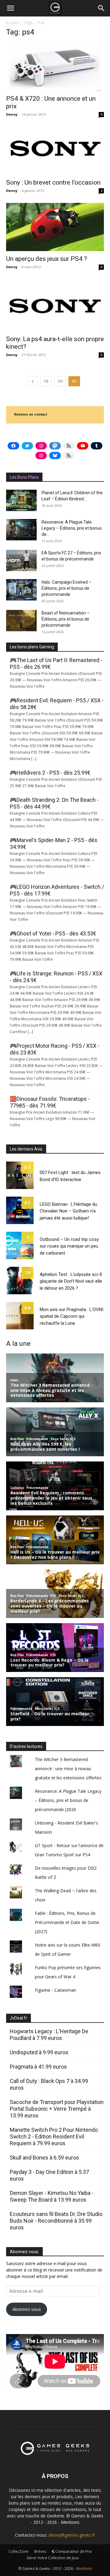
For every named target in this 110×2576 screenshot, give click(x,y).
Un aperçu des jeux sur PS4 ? (47, 259)
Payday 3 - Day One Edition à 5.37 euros (49, 2175)
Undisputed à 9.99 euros (39, 2052)
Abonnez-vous (27, 2309)
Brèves (40, 2551)
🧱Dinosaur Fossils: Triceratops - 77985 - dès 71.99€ (50, 1102)
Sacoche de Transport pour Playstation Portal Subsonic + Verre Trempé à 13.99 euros (57, 2109)
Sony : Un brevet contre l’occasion (53, 182)
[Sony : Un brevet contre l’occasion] (55, 151)
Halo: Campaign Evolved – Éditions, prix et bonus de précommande (66, 588)
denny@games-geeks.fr (72, 2535)
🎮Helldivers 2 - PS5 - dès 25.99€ (50, 773)
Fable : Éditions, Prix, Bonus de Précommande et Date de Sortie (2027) (67, 1922)
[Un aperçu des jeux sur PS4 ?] (55, 227)
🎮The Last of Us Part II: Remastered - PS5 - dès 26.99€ (56, 663)
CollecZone (18, 2551)
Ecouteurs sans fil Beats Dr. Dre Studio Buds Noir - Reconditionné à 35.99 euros (56, 2221)
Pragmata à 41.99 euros (38, 2067)
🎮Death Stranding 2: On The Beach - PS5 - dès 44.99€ (54, 803)
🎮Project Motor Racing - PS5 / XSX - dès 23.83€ (55, 1049)
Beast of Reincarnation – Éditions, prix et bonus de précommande (66, 619)
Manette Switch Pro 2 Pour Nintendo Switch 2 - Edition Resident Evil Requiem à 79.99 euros (54, 2136)
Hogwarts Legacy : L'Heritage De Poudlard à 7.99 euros (49, 2035)
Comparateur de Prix (73, 2551)
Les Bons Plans (24, 477)
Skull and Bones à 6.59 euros (44, 2158)
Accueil (12, 23)
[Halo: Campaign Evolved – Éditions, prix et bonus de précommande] (21, 590)
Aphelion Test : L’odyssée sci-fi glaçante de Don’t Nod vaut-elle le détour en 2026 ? (71, 1281)
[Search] (101, 8)
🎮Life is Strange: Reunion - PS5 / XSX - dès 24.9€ (56, 977)
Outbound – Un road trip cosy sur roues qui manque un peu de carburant (69, 1246)
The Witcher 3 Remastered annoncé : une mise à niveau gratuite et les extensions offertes (68, 1769)
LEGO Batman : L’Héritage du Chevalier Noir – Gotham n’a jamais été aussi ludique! (68, 1211)
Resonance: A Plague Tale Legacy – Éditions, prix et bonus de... (72, 528)
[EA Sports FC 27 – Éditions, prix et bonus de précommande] (21, 560)
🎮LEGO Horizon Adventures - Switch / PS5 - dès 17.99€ (57, 890)
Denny (12, 114)
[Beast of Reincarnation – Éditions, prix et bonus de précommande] (21, 621)
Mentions (70, 2522)
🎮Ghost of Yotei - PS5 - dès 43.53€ (53, 933)
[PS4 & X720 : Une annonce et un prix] (55, 67)
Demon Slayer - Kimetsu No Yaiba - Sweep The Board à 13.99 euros (52, 2196)
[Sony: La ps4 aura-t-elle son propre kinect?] (55, 305)
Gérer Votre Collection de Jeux (53, 2558)
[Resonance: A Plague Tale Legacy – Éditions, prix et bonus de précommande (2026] (21, 530)
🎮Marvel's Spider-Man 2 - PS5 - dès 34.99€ (54, 843)
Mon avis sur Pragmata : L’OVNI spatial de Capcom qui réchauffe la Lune (71, 1316)
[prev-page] (33, 381)
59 (60, 381)
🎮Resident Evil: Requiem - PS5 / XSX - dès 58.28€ (57, 704)
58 (46, 381)
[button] (10, 8)
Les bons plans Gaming (32, 647)
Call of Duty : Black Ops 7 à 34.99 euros (49, 2084)
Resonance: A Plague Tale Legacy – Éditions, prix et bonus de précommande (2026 (68, 1800)
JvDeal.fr (18, 2018)
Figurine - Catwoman (55, 1990)
